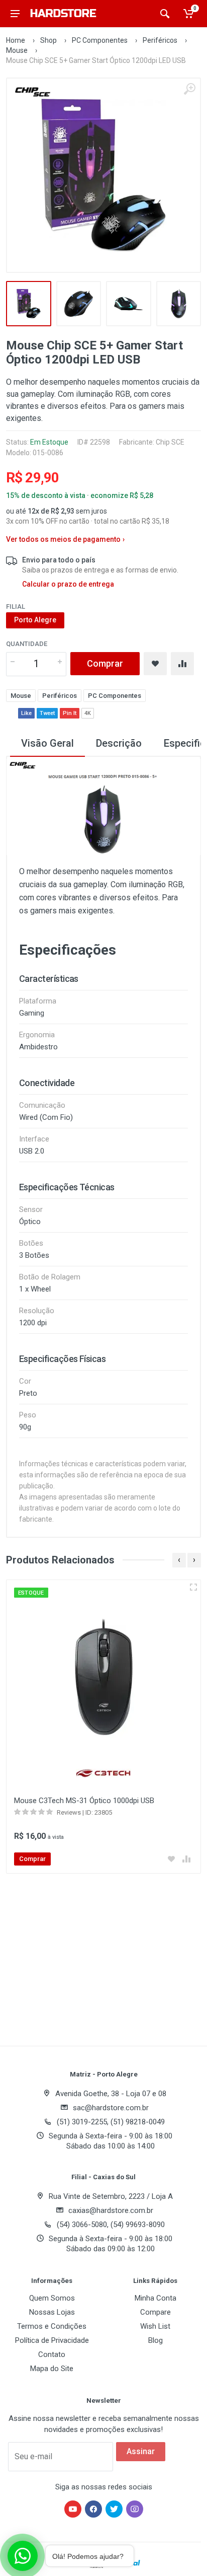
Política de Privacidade (52, 2340)
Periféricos (160, 40)
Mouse (17, 50)
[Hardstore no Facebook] (93, 2509)
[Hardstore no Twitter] (114, 2509)
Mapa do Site (52, 2369)
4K (88, 713)
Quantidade (27, 644)
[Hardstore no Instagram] (135, 2509)
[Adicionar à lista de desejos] (171, 1859)
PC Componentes (100, 40)
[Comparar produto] (186, 1859)
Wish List (155, 2326)
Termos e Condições (52, 2326)
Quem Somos (52, 2298)
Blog (156, 2340)
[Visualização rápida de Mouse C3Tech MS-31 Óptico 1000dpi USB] (193, 1587)
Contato (52, 2354)
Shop (48, 40)
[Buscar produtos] (165, 14)
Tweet (47, 713)
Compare (156, 2312)
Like (26, 713)
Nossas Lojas (52, 2312)
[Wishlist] (155, 664)
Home (16, 40)
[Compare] (182, 664)
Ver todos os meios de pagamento (65, 539)
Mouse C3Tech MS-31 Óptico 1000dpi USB (84, 1801)
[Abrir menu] (15, 14)
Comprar (105, 663)
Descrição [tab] (119, 743)
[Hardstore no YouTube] (73, 2509)
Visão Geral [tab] (47, 743)
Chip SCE (170, 442)
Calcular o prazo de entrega (68, 584)
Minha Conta (156, 2298)
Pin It (70, 713)
